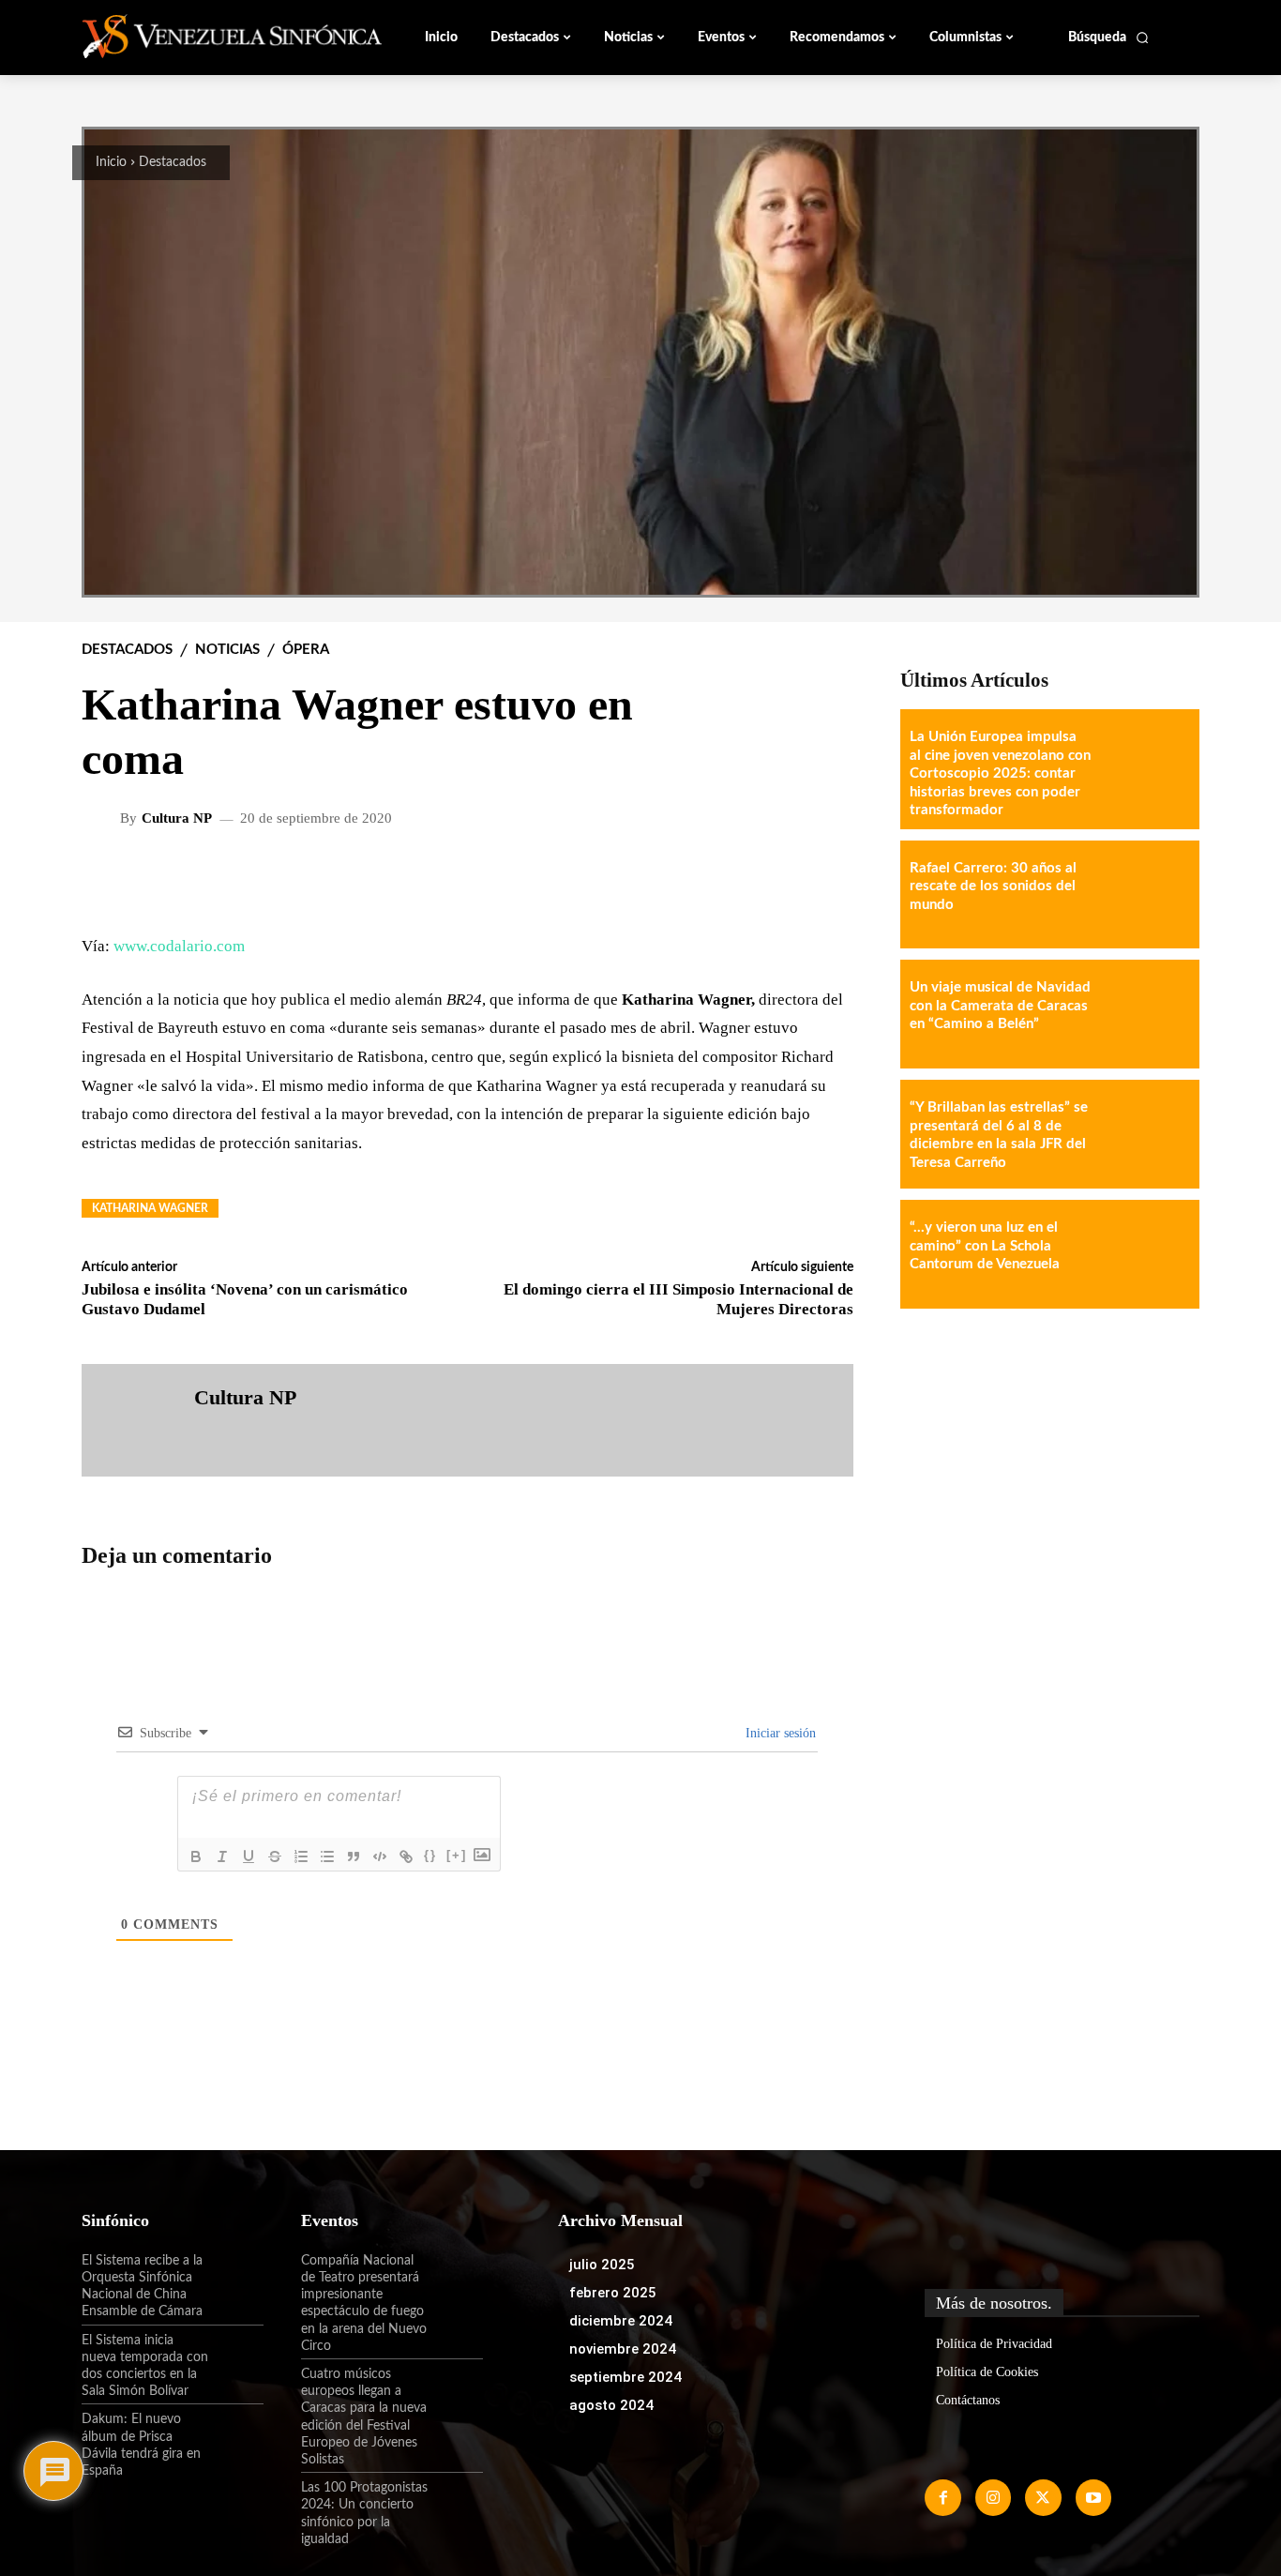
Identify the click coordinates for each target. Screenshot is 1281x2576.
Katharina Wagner (150, 1208)
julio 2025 (602, 2265)
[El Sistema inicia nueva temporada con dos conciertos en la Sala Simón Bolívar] (236, 2356)
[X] (1043, 2497)
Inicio (111, 162)
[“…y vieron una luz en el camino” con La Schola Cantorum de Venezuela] (1145, 1254)
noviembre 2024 (623, 2349)
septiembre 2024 (625, 2377)
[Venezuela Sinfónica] (207, 37)
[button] (1109, 38)
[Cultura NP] (103, 818)
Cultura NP (177, 818)
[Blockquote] (354, 1856)
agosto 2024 (611, 2405)
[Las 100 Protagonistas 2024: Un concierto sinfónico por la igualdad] (456, 2504)
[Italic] (222, 1856)
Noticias (227, 650)
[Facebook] (942, 2497)
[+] (457, 1855)
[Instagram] (993, 2497)
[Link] (406, 1856)
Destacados (173, 162)
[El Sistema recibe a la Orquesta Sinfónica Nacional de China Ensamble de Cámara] (236, 2277)
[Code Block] (380, 1856)
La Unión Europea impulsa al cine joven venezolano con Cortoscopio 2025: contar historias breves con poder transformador (1000, 773)
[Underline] (249, 1856)
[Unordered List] (327, 1856)
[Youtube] (1093, 2497)
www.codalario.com (179, 946)
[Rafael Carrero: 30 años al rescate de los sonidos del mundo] (1145, 895)
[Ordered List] (301, 1856)
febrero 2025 (613, 2293)
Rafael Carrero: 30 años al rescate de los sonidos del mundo (993, 886)
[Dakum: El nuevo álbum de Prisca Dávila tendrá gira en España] (236, 2435)
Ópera (306, 650)
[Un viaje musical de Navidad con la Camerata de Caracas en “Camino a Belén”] (1145, 1014)
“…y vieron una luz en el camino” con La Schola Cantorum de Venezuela (985, 1246)
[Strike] (275, 1856)
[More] (824, 879)
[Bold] (196, 1856)
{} (430, 1855)
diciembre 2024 (621, 2321)
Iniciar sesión (779, 1733)
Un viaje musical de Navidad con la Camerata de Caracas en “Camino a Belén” (1000, 1006)
